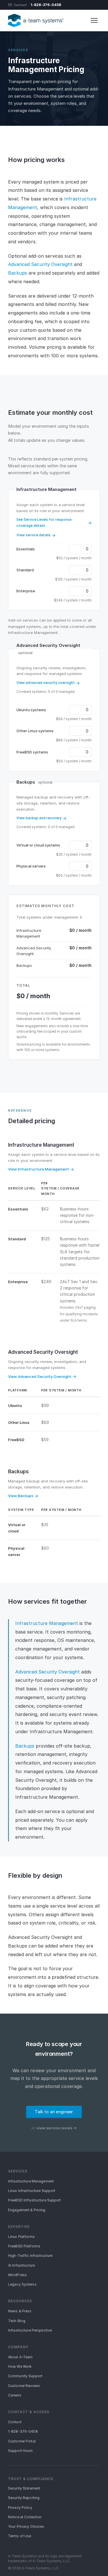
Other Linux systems (35, 731)
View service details (34, 535)
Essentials (26, 549)
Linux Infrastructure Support (32, 2191)
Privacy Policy (20, 2507)
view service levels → (56, 2128)
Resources (20, 2301)
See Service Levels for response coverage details (44, 522)
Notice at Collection (25, 2517)
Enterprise (26, 591)
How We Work (20, 2366)
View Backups (21, 1496)
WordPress (17, 2275)
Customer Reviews (24, 2386)
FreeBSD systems (32, 752)
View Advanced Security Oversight (40, 1376)
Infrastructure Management (41, 1145)
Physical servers (31, 866)
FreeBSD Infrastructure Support (35, 2200)
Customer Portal (22, 2441)
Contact (20, 5)
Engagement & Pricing (27, 2210)
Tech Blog (17, 2321)
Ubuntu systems (31, 710)
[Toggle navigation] (94, 20)
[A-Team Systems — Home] (36, 20)
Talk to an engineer (54, 2112)
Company (18, 2347)
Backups (18, 273)
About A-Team (20, 2357)
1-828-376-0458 (46, 5)
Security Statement (24, 2488)
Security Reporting (24, 2498)
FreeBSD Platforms (24, 2246)
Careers (15, 2395)
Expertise (19, 2227)
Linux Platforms (21, 2237)
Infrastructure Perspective (30, 2330)
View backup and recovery (39, 818)
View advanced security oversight (46, 683)
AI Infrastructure (21, 2265)
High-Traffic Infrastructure (30, 2256)
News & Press (20, 2311)
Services (18, 50)
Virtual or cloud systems (38, 845)
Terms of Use (20, 2536)
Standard (25, 570)
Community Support (25, 2376)
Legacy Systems (22, 2284)
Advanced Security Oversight (40, 264)
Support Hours (21, 2451)
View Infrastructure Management (39, 1169)
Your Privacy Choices (26, 2526)
